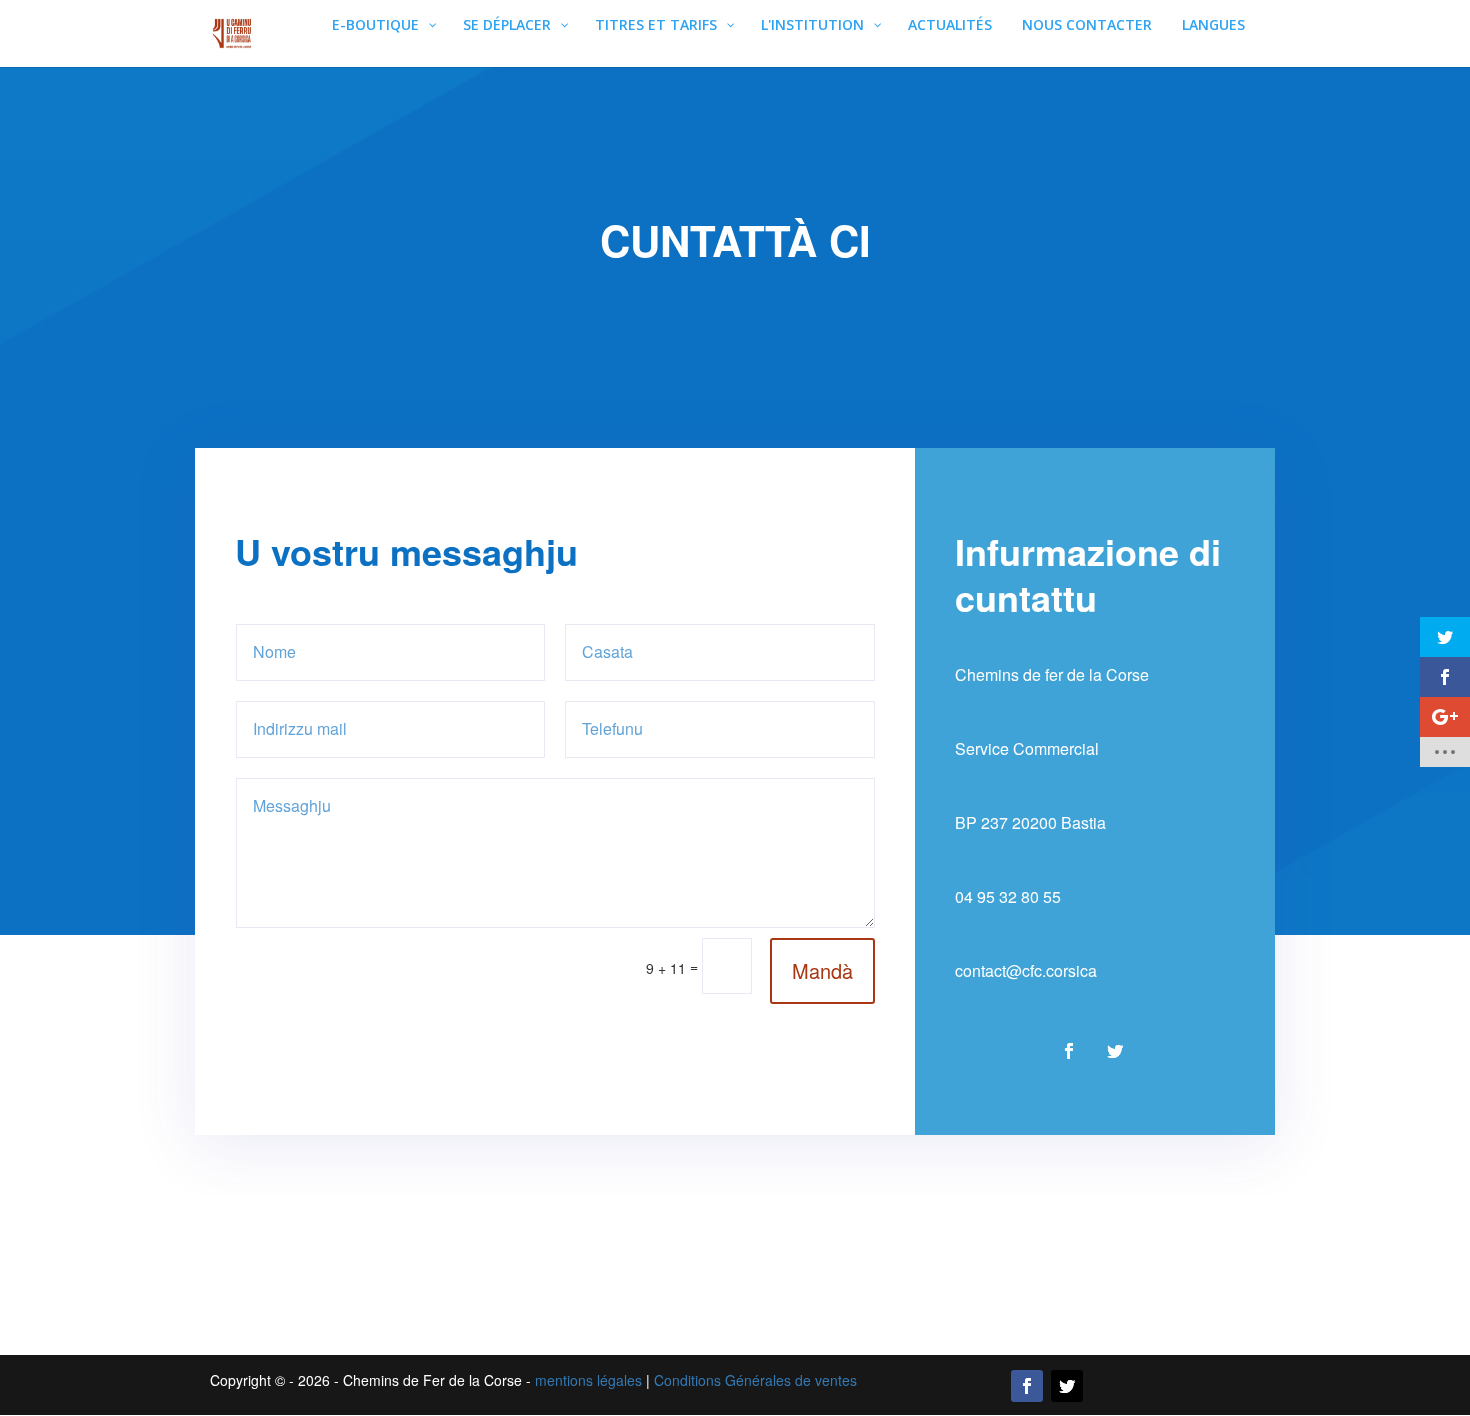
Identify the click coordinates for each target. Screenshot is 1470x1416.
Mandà (822, 970)
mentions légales (588, 1380)
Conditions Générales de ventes (755, 1380)
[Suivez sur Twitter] (1067, 1386)
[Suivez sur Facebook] (1069, 1051)
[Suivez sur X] (1115, 1051)
